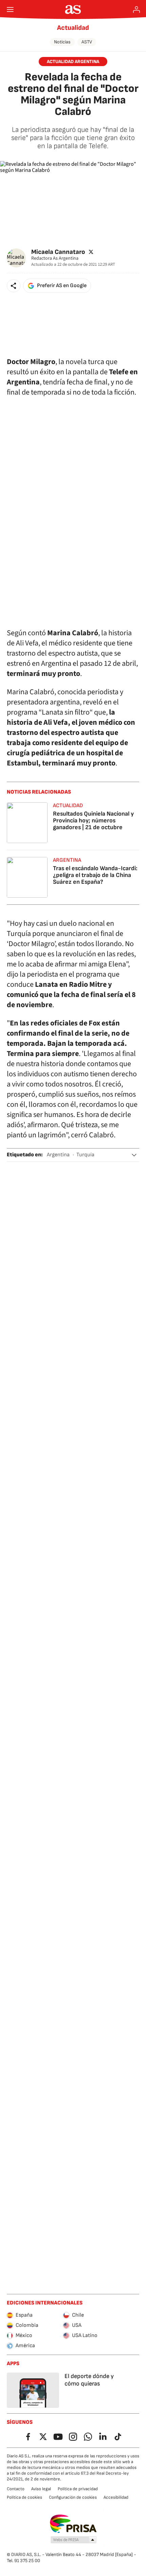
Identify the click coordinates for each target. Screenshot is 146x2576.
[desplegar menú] (10, 9)
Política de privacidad (78, 2489)
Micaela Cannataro (58, 252)
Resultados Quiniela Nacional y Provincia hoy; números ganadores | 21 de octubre (93, 821)
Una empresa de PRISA (73, 2524)
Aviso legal (41, 2489)
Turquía (85, 1155)
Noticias (62, 42)
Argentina (58, 1155)
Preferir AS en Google (62, 286)
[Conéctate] (136, 9)
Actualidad (73, 28)
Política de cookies (24, 2497)
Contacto (16, 2489)
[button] (14, 286)
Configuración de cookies (73, 2497)
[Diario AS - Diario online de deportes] (73, 9)
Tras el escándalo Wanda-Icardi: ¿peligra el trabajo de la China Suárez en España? (95, 875)
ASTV (87, 42)
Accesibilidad (116, 2497)
